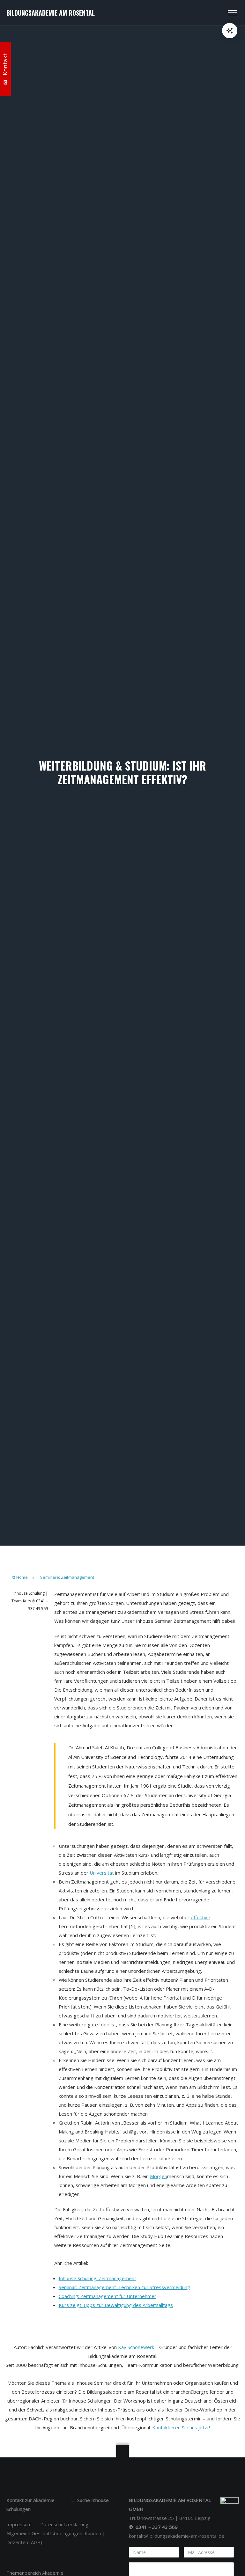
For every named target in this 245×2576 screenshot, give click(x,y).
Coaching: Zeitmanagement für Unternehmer (108, 2296)
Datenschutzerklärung (64, 2524)
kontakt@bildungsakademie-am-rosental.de (177, 2536)
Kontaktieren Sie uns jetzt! (181, 2427)
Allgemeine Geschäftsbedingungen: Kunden (54, 2533)
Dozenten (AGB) (24, 2542)
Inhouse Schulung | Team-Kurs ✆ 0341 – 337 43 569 (30, 1601)
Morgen (159, 2176)
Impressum (19, 2524)
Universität (102, 1873)
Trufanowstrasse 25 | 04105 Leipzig (170, 2518)
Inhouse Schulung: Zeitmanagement (97, 2278)
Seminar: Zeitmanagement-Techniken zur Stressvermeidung (124, 2287)
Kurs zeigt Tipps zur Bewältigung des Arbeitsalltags (116, 2305)
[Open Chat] (230, 31)
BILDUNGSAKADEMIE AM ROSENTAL (51, 13)
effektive (200, 1917)
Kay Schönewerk (136, 2347)
